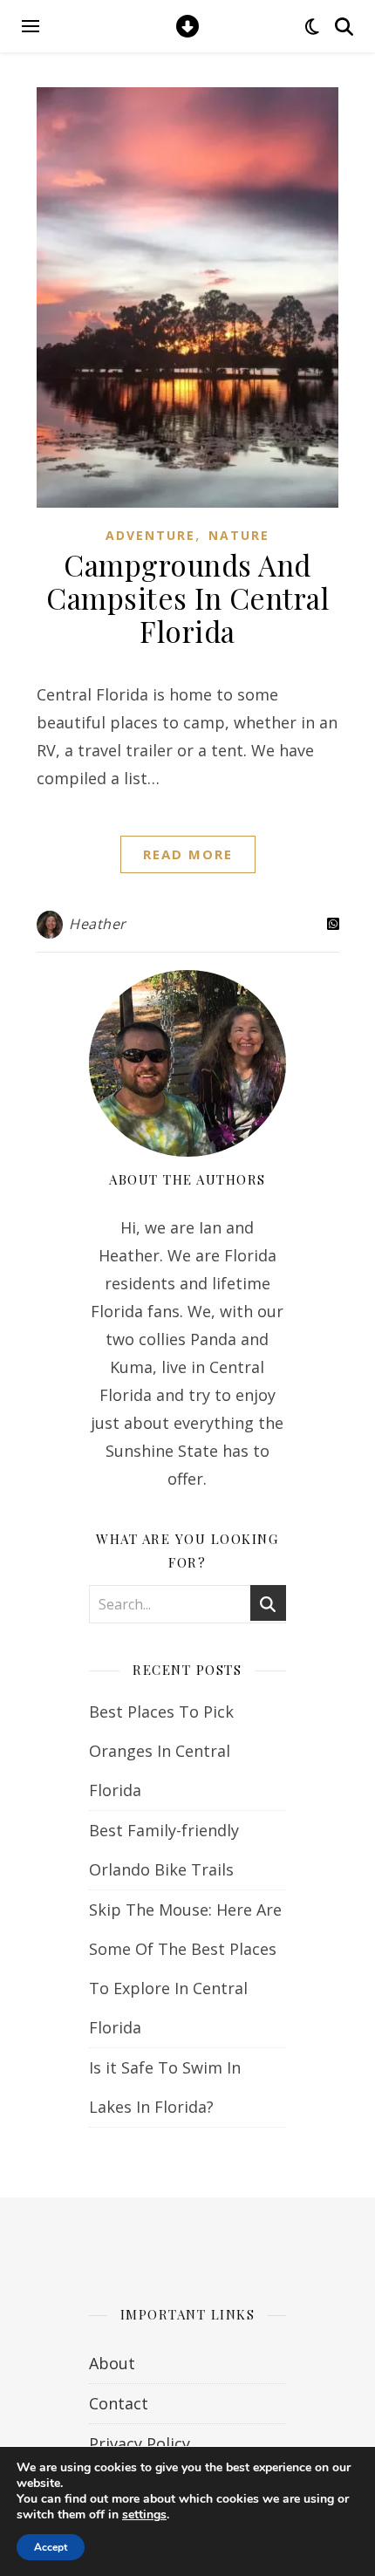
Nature (239, 535)
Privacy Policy (140, 2443)
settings (144, 2515)
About (112, 2363)
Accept (51, 2547)
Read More (188, 854)
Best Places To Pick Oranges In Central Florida (161, 1751)
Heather (98, 924)
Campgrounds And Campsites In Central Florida (187, 598)
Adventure (150, 535)
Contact (119, 2403)
